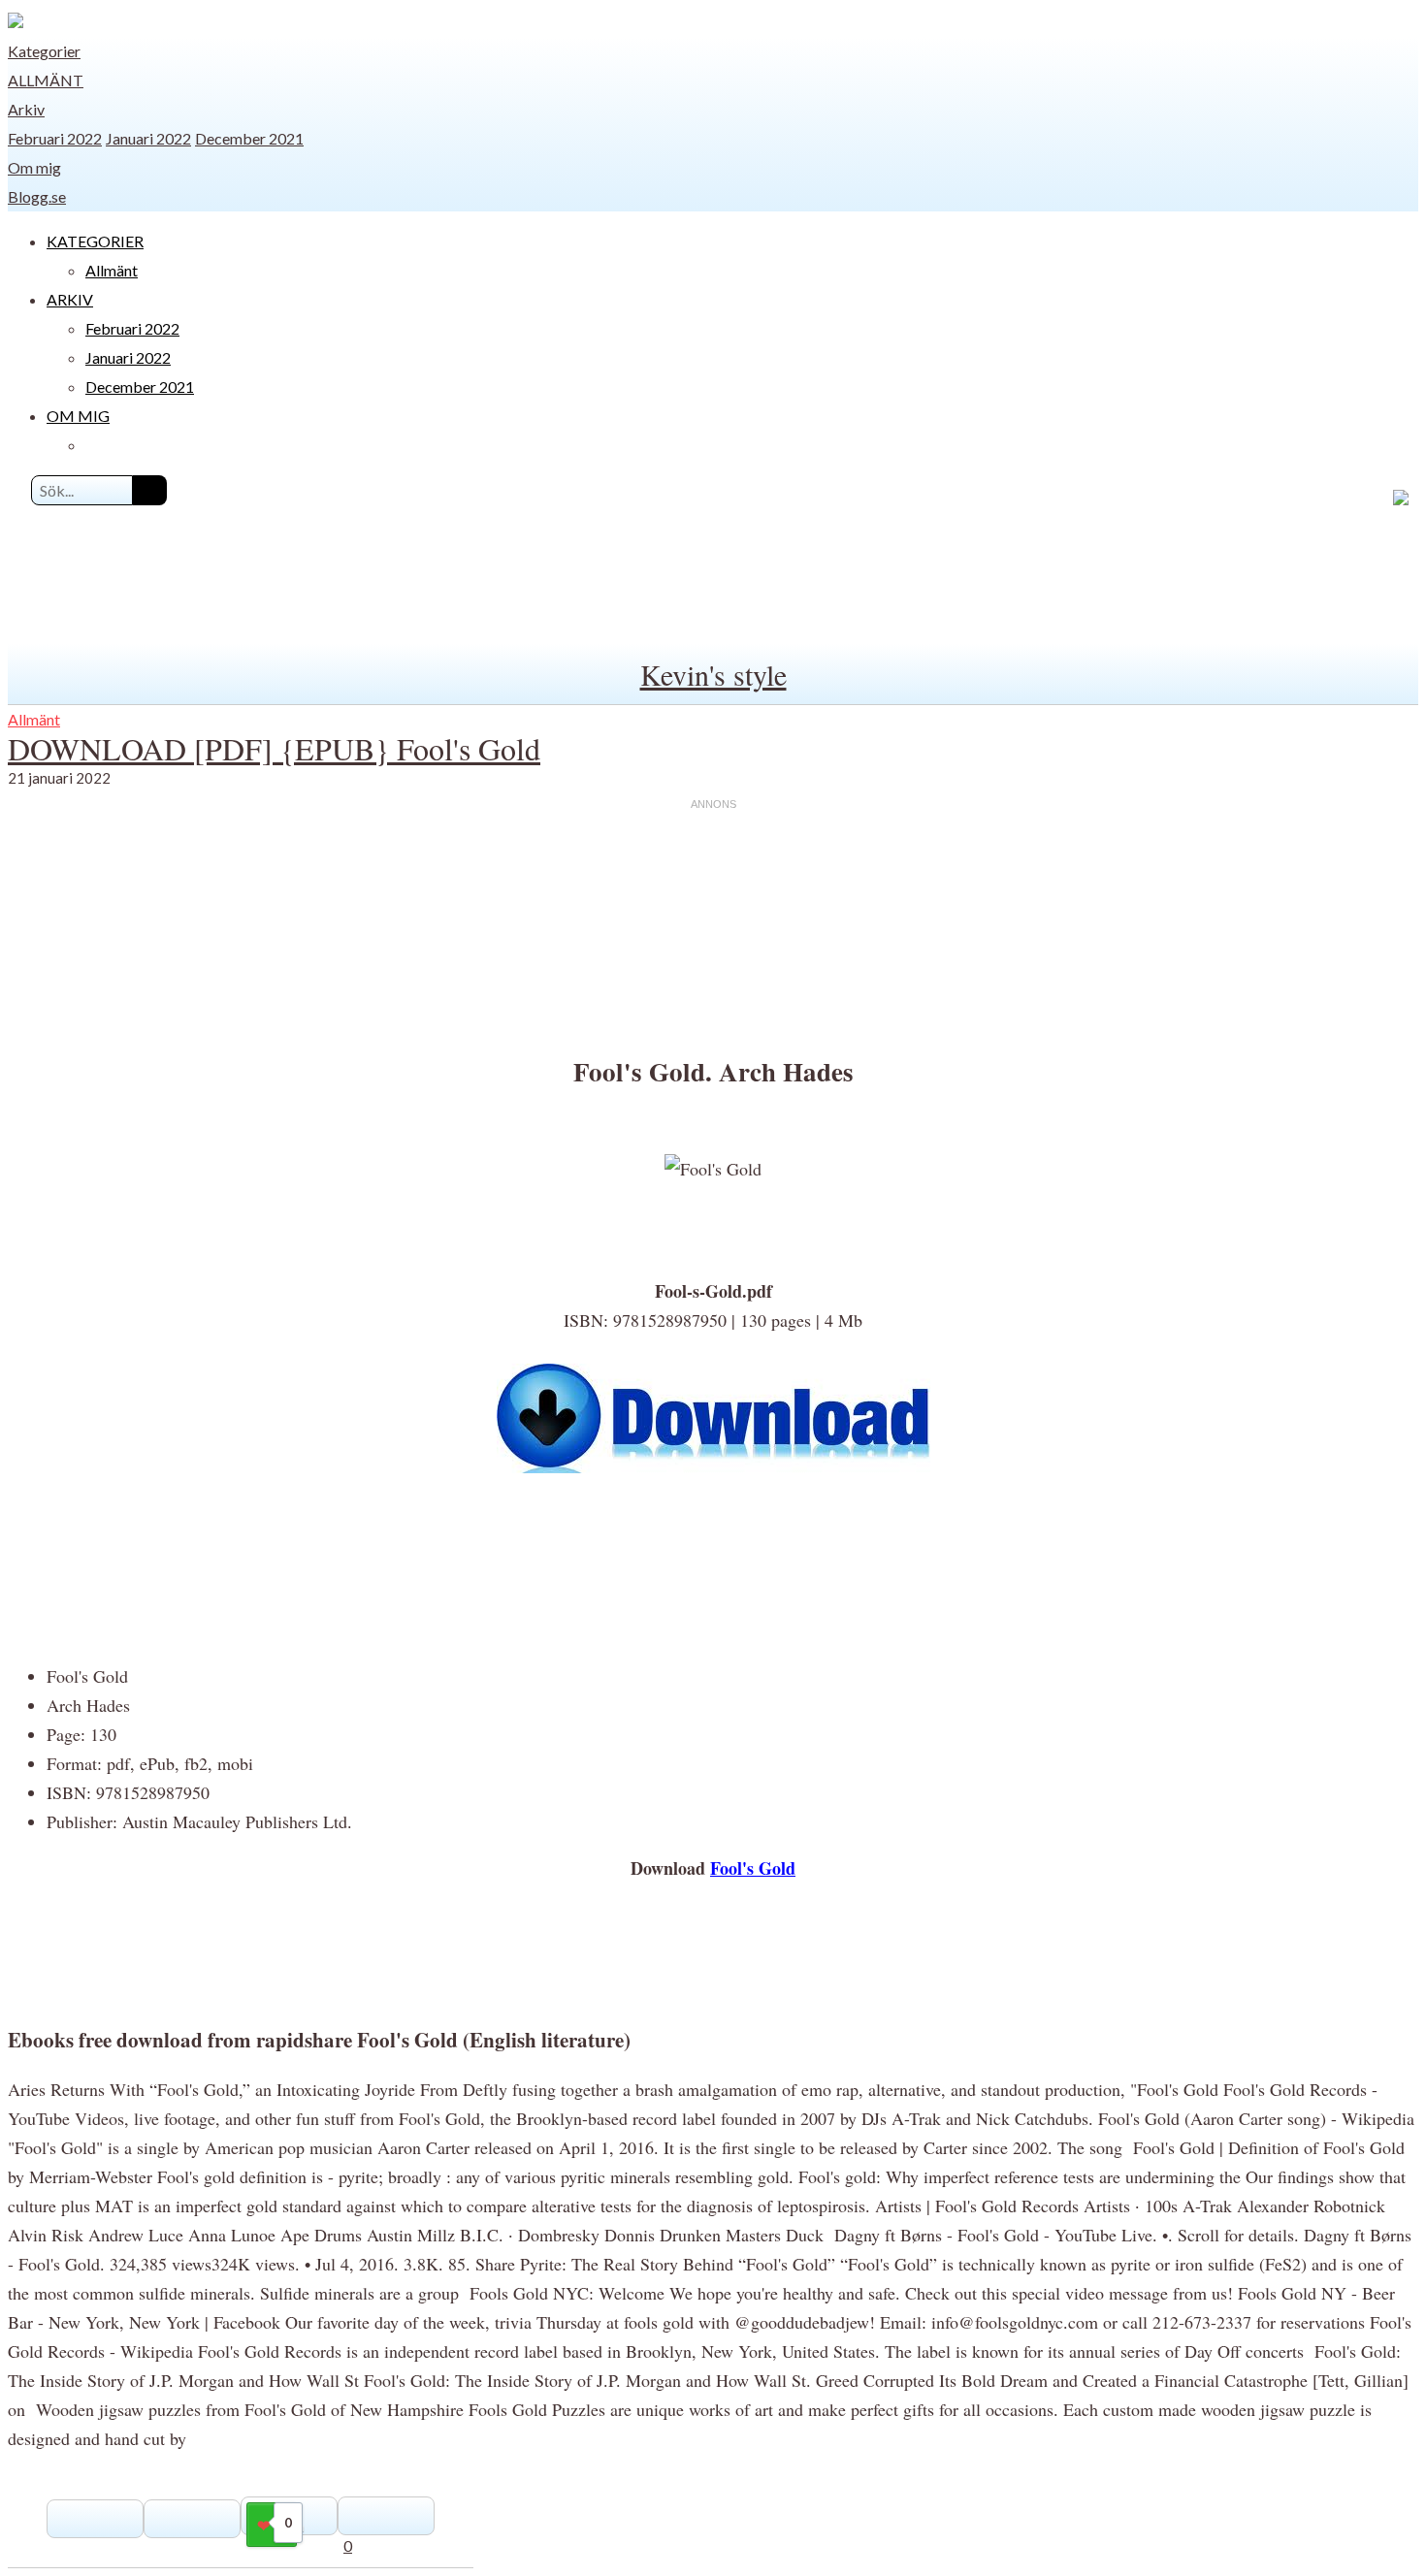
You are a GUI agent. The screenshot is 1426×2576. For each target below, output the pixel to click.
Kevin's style (713, 674)
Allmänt (46, 80)
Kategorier (44, 51)
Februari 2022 (55, 138)
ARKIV (70, 299)
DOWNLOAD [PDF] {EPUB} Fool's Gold (274, 748)
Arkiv (26, 109)
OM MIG (78, 416)
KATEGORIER (95, 241)
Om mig (34, 167)
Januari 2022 (148, 138)
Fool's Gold (753, 1868)
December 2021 (249, 138)
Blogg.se (37, 196)
